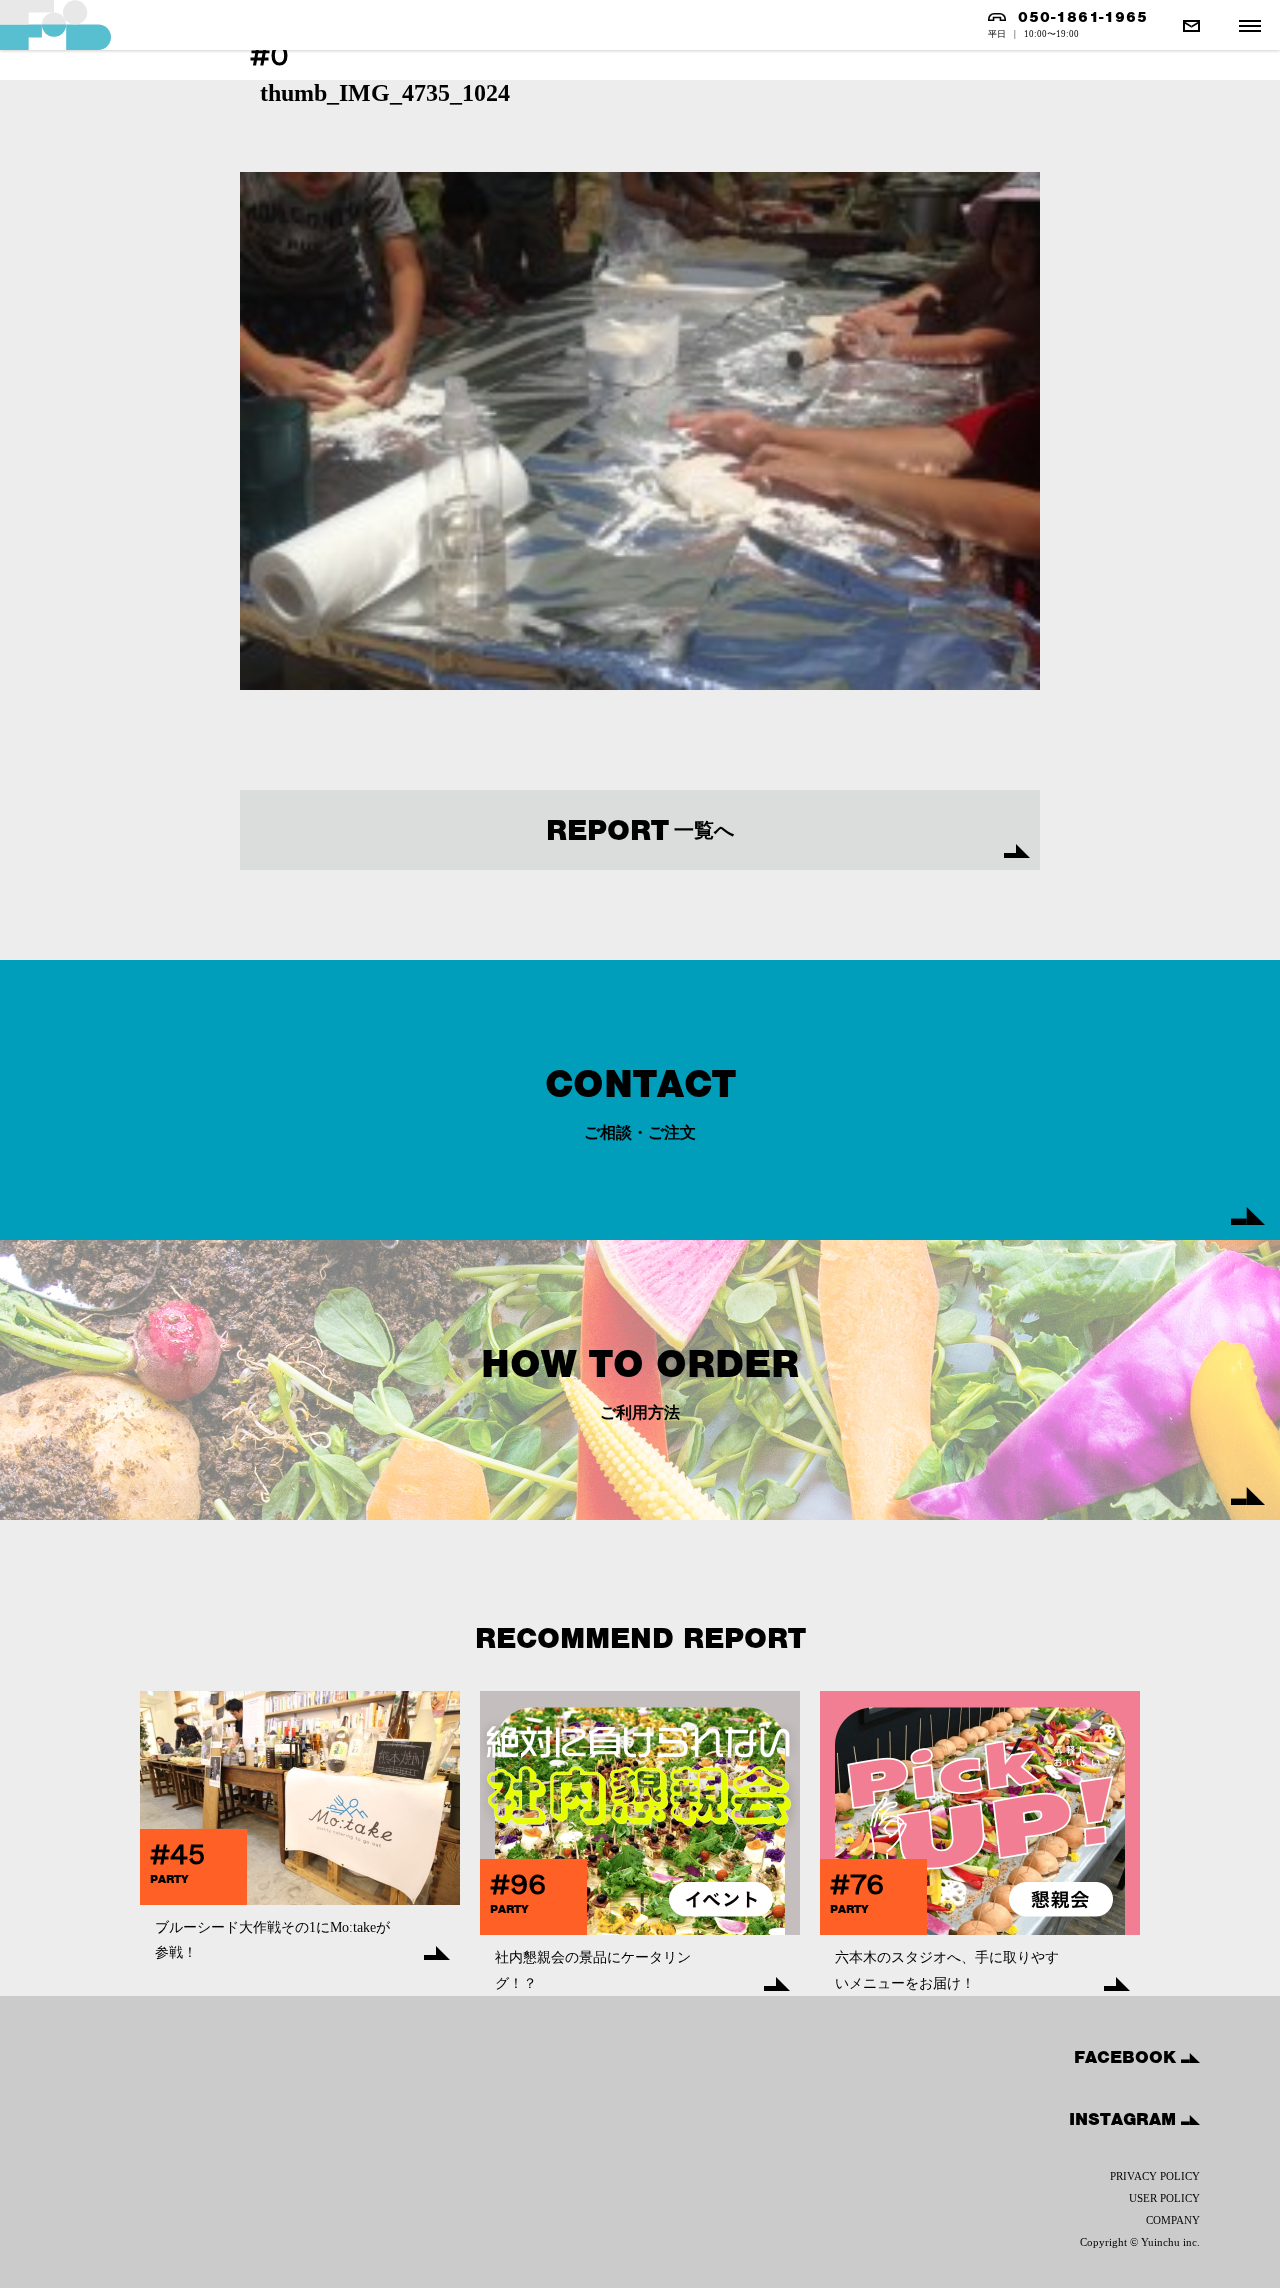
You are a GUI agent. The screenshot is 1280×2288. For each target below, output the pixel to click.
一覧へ (640, 830)
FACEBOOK (1127, 2057)
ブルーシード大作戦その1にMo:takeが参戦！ (272, 1940)
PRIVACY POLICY (1155, 2176)
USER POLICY (1164, 2198)
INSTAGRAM (1125, 2119)
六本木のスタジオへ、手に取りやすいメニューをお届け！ (947, 1970)
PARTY (169, 1879)
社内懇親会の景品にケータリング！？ (593, 1970)
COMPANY (1173, 2220)
